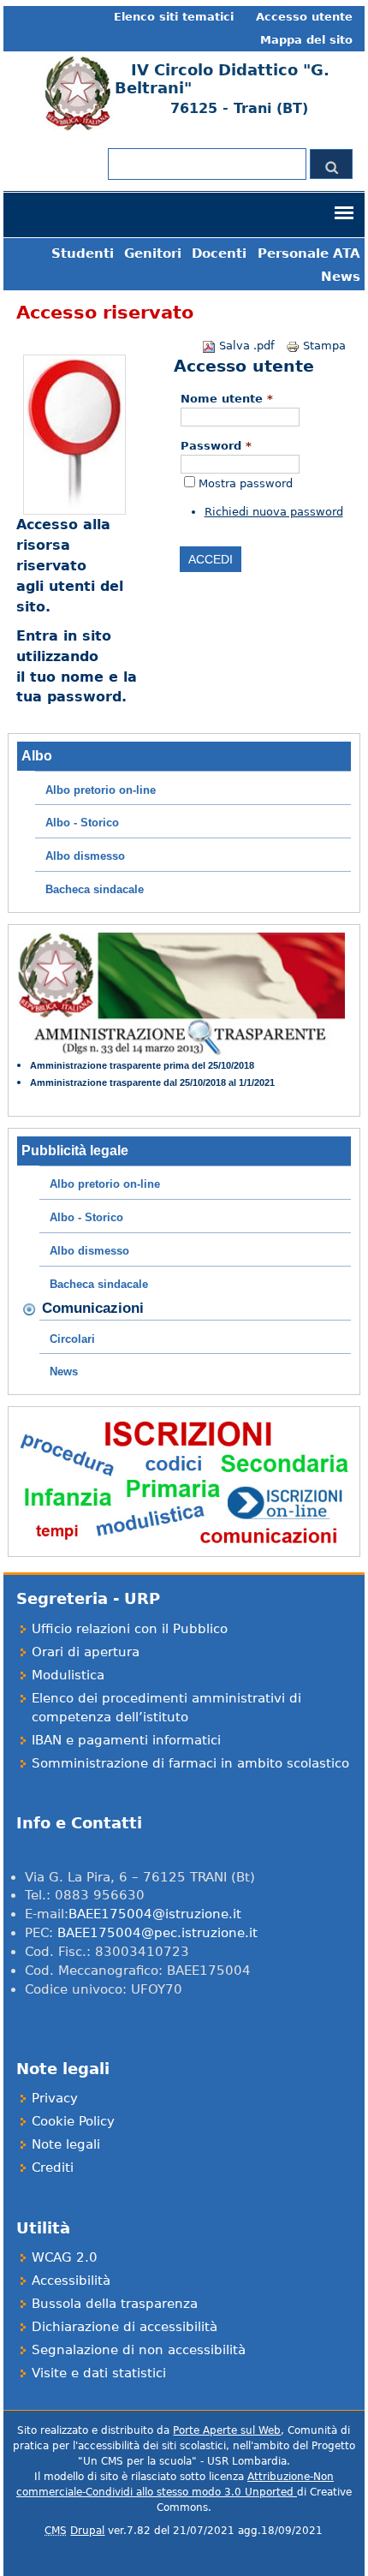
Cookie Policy (73, 2121)
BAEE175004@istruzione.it (155, 1914)
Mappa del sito (306, 40)
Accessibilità (71, 2280)
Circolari (72, 1339)
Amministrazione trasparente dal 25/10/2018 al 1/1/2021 (152, 1082)
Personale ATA (309, 253)
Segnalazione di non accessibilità (139, 2349)
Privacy (55, 2098)
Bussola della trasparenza (115, 2303)
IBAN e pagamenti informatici (126, 1740)
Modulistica (68, 1675)
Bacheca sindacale (95, 889)
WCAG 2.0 (65, 2257)
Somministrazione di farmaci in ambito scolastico (190, 1763)
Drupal (87, 2531)
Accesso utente (304, 17)
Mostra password (246, 483)
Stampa (324, 346)
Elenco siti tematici (174, 17)
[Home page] (76, 128)
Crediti (53, 2167)
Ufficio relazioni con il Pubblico (130, 1628)
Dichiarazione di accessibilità (125, 2326)
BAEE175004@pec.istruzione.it (157, 1932)
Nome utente (227, 399)
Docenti (219, 253)
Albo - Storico (82, 823)
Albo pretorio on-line (101, 790)
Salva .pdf (247, 346)
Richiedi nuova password (274, 512)
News (341, 276)
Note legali (66, 2144)
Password (216, 446)
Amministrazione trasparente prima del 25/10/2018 (142, 1065)
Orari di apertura (86, 1652)
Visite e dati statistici (99, 2373)
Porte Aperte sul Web (227, 2430)
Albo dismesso (85, 856)
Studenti (83, 253)
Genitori (153, 253)
